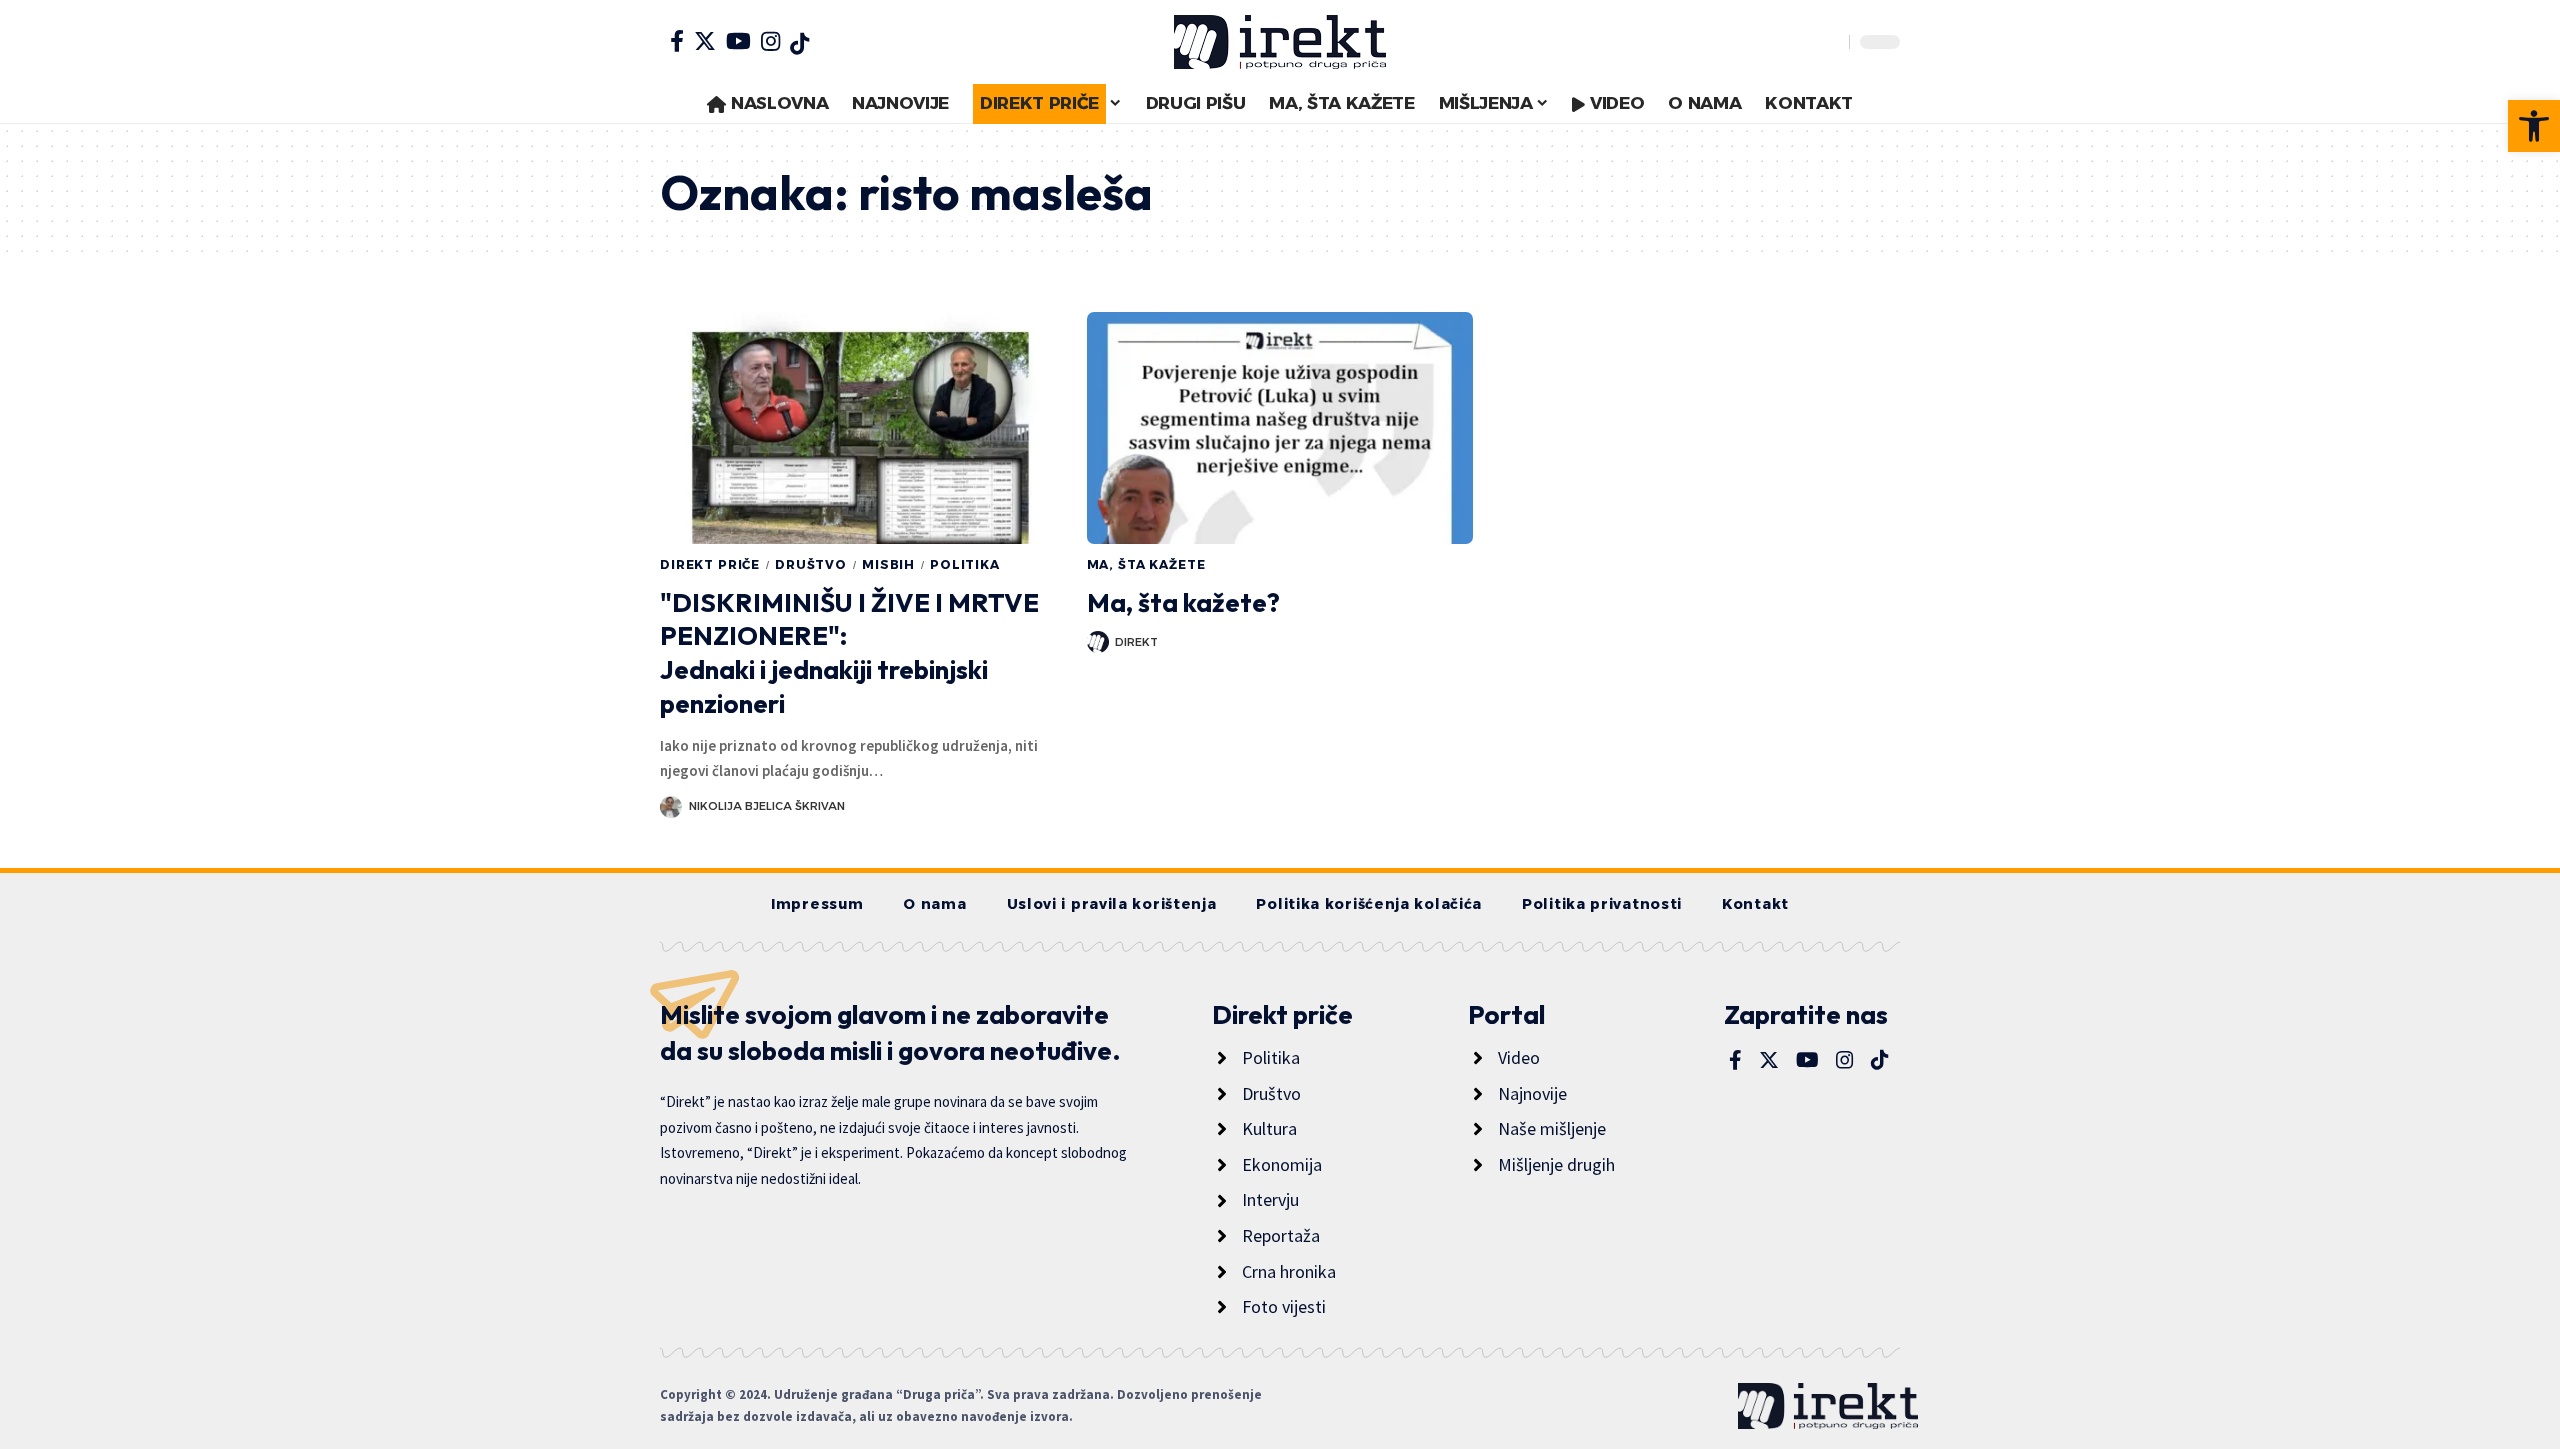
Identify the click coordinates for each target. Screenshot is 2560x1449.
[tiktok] (799, 44)
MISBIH (888, 564)
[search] (1829, 42)
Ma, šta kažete (1146, 564)
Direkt (1136, 642)
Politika (965, 564)
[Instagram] (770, 41)
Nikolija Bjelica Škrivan (767, 806)
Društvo (811, 564)
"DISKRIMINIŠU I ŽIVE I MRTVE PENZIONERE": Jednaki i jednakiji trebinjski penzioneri (849, 653)
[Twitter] (705, 41)
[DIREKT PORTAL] (1280, 42)
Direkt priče (710, 564)
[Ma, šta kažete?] (1280, 428)
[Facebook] (677, 41)
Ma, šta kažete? (1183, 602)
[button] (2534, 126)
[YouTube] (738, 41)
